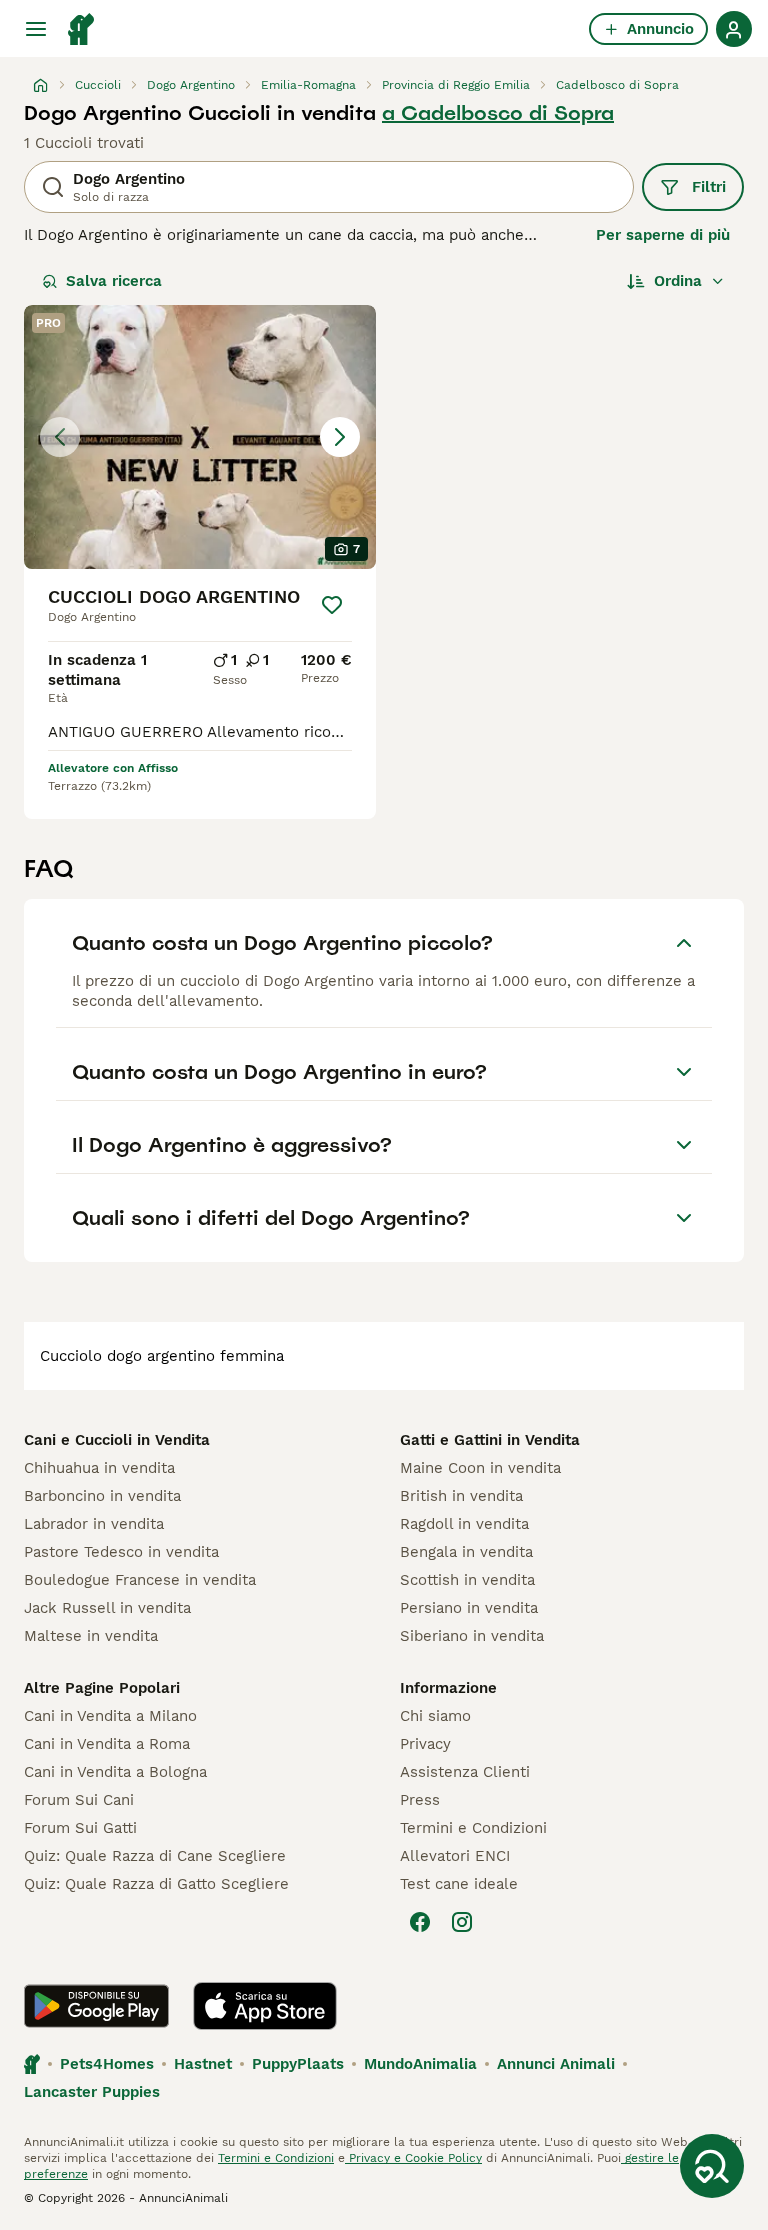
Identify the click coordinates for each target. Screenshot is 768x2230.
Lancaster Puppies (92, 2092)
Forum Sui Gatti (80, 1828)
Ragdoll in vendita (464, 1524)
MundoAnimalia (420, 2064)
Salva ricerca (114, 281)
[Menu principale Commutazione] (36, 29)
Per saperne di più (663, 235)
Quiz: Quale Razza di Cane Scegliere (155, 1856)
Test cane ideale (459, 1884)
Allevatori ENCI (455, 1856)
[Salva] (332, 605)
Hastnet (203, 2064)
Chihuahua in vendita (99, 1468)
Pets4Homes (107, 2064)
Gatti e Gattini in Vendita (490, 1440)
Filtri (709, 187)
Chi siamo (435, 1716)
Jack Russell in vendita (107, 1608)
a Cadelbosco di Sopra (498, 113)
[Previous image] (60, 437)
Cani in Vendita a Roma (107, 1744)
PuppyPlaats (298, 2064)
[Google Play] (96, 2006)
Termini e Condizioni (473, 1828)
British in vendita (461, 1496)
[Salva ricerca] (712, 2166)
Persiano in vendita (469, 1608)
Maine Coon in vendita (480, 1468)
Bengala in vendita (466, 1552)
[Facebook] (420, 1922)
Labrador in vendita (94, 1524)
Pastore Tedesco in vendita (121, 1552)
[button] (200, 437)
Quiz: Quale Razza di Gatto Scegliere (156, 1884)
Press (420, 1800)
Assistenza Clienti (465, 1772)
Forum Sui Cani (79, 1800)
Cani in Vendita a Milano (110, 1716)
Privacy (425, 1744)
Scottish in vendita (467, 1580)
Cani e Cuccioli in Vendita (117, 1440)
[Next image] (340, 437)
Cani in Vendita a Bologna (115, 1772)
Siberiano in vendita (472, 1636)
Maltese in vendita (91, 1636)
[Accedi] (734, 29)
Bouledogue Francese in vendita (140, 1580)
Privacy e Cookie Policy (413, 2158)
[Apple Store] (265, 2006)
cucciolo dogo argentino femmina (162, 1356)
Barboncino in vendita (102, 1496)
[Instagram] (462, 1922)
